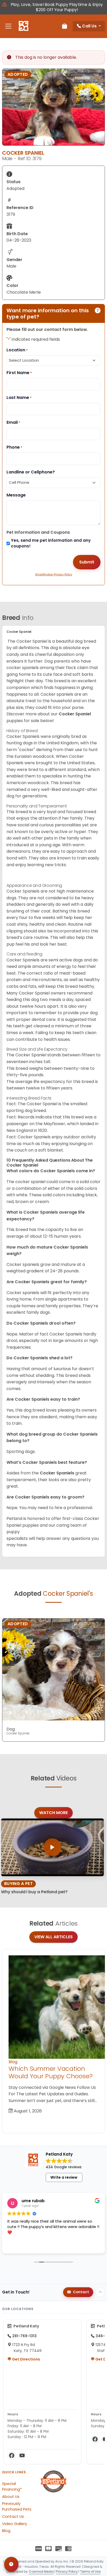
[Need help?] (11, 2564)
